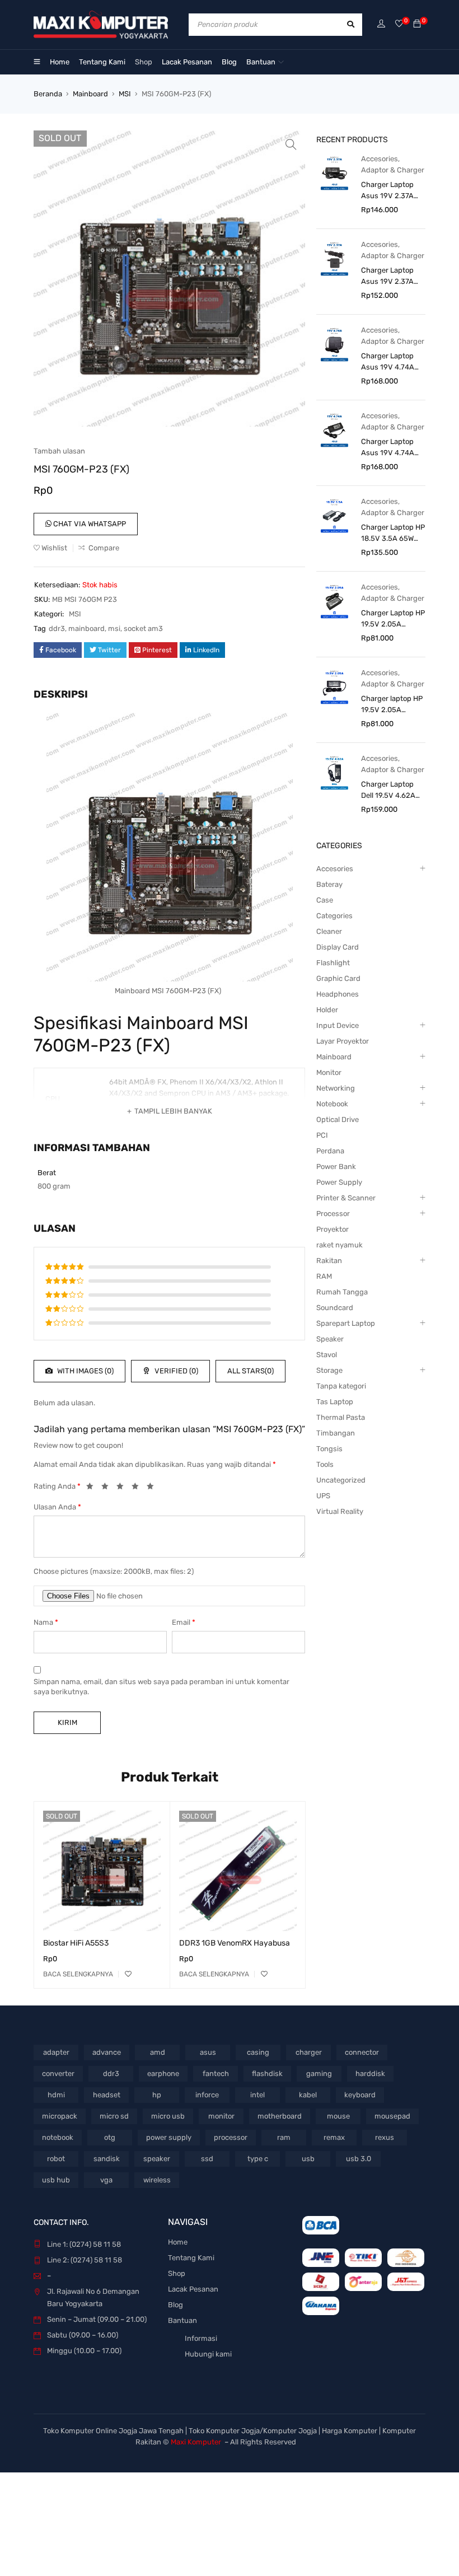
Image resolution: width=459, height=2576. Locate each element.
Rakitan (329, 1261)
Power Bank (336, 1167)
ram (284, 2137)
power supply (169, 2137)
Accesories (380, 159)
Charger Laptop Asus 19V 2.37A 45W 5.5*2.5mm (388, 277)
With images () (85, 1371)
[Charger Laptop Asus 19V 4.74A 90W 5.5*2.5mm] (334, 430)
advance (107, 2052)
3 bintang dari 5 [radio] (123, 1488)
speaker (157, 2159)
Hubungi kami (208, 2354)
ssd (207, 2159)
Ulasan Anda (57, 1507)
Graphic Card (338, 978)
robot (56, 2159)
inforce (207, 2095)
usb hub (56, 2180)
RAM (324, 1276)
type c (258, 2159)
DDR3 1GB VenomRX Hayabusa (235, 1943)
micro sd (114, 2116)
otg (110, 2137)
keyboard (360, 2095)
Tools (325, 1464)
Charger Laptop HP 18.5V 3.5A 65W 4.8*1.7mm (393, 534)
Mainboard (90, 94)
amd (158, 2052)
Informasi (201, 2338)
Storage (329, 1370)
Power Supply (339, 1182)
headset (107, 2095)
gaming (319, 2074)
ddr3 (57, 628)
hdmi (56, 2095)
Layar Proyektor (343, 1041)
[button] (291, 144)
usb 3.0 (359, 2159)
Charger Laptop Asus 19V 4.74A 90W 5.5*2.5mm (388, 448)
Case (325, 900)
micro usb (168, 2116)
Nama (46, 1622)
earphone (163, 2074)
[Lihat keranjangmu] (417, 24)
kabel (308, 2095)
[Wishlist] (399, 24)
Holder (327, 1010)
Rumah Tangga (342, 1292)
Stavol (327, 1355)
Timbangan (336, 1433)
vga (106, 2180)
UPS (323, 1496)
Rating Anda (57, 1486)
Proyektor (332, 1229)
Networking (336, 1088)
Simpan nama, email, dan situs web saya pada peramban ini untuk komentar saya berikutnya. (161, 1687)
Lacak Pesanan (193, 2289)
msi (114, 628)
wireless (157, 2180)
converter (58, 2074)
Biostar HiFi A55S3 (76, 1943)
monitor (221, 2116)
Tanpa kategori (341, 1386)
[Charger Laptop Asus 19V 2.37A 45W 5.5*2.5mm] (334, 258)
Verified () (175, 1371)
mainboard (86, 628)
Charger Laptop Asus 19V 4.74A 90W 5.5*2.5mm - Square (391, 362)
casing (258, 2052)
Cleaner (329, 931)
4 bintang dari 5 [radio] (138, 1488)
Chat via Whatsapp (89, 524)
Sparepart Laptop (346, 1323)
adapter (56, 2052)
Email (184, 1622)
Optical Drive (338, 1119)
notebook (58, 2137)
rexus (385, 2137)
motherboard (280, 2116)
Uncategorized (341, 1480)
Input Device (338, 1025)
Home (178, 2242)
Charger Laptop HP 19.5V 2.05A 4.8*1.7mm (393, 619)
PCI (322, 1135)
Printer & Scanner (346, 1198)
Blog (175, 2305)
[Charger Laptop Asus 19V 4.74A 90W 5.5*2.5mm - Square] (334, 344)
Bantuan (182, 2320)
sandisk (107, 2159)
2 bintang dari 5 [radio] (108, 1488)
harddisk (370, 2074)
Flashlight (333, 963)
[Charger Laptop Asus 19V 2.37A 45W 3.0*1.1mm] (334, 173)
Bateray (329, 884)
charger (309, 2052)
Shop (177, 2273)
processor (231, 2137)
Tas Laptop (335, 1402)
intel (257, 2095)
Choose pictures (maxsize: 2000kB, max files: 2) (114, 1571)
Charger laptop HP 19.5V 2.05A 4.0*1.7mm (392, 705)
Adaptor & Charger (393, 170)
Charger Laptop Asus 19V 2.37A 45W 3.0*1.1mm (387, 191)
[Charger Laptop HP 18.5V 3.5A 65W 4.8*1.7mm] (334, 515)
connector (362, 2052)
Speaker (330, 1339)
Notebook (332, 1104)
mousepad (392, 2116)
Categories (334, 916)
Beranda (48, 94)
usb (308, 2159)
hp (157, 2095)
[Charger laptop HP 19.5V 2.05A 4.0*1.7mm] (334, 687)
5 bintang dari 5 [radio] (153, 1488)
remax (334, 2137)
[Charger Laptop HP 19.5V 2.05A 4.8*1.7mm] (334, 601)
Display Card (338, 947)
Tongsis (329, 1449)
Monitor (329, 1072)
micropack (60, 2116)
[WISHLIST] (128, 1974)
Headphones (338, 994)
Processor (333, 1214)
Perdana (330, 1151)
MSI (125, 94)
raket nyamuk (339, 1245)
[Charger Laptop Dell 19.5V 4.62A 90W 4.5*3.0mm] (334, 772)
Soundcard (335, 1308)
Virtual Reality (340, 1511)
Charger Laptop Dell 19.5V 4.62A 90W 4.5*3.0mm (388, 791)
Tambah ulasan (59, 451)
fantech (216, 2074)
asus (208, 2052)
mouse (338, 2116)
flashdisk (267, 2074)
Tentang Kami (191, 2258)
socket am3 (143, 628)
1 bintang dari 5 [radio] (93, 1488)
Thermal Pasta (341, 1417)
